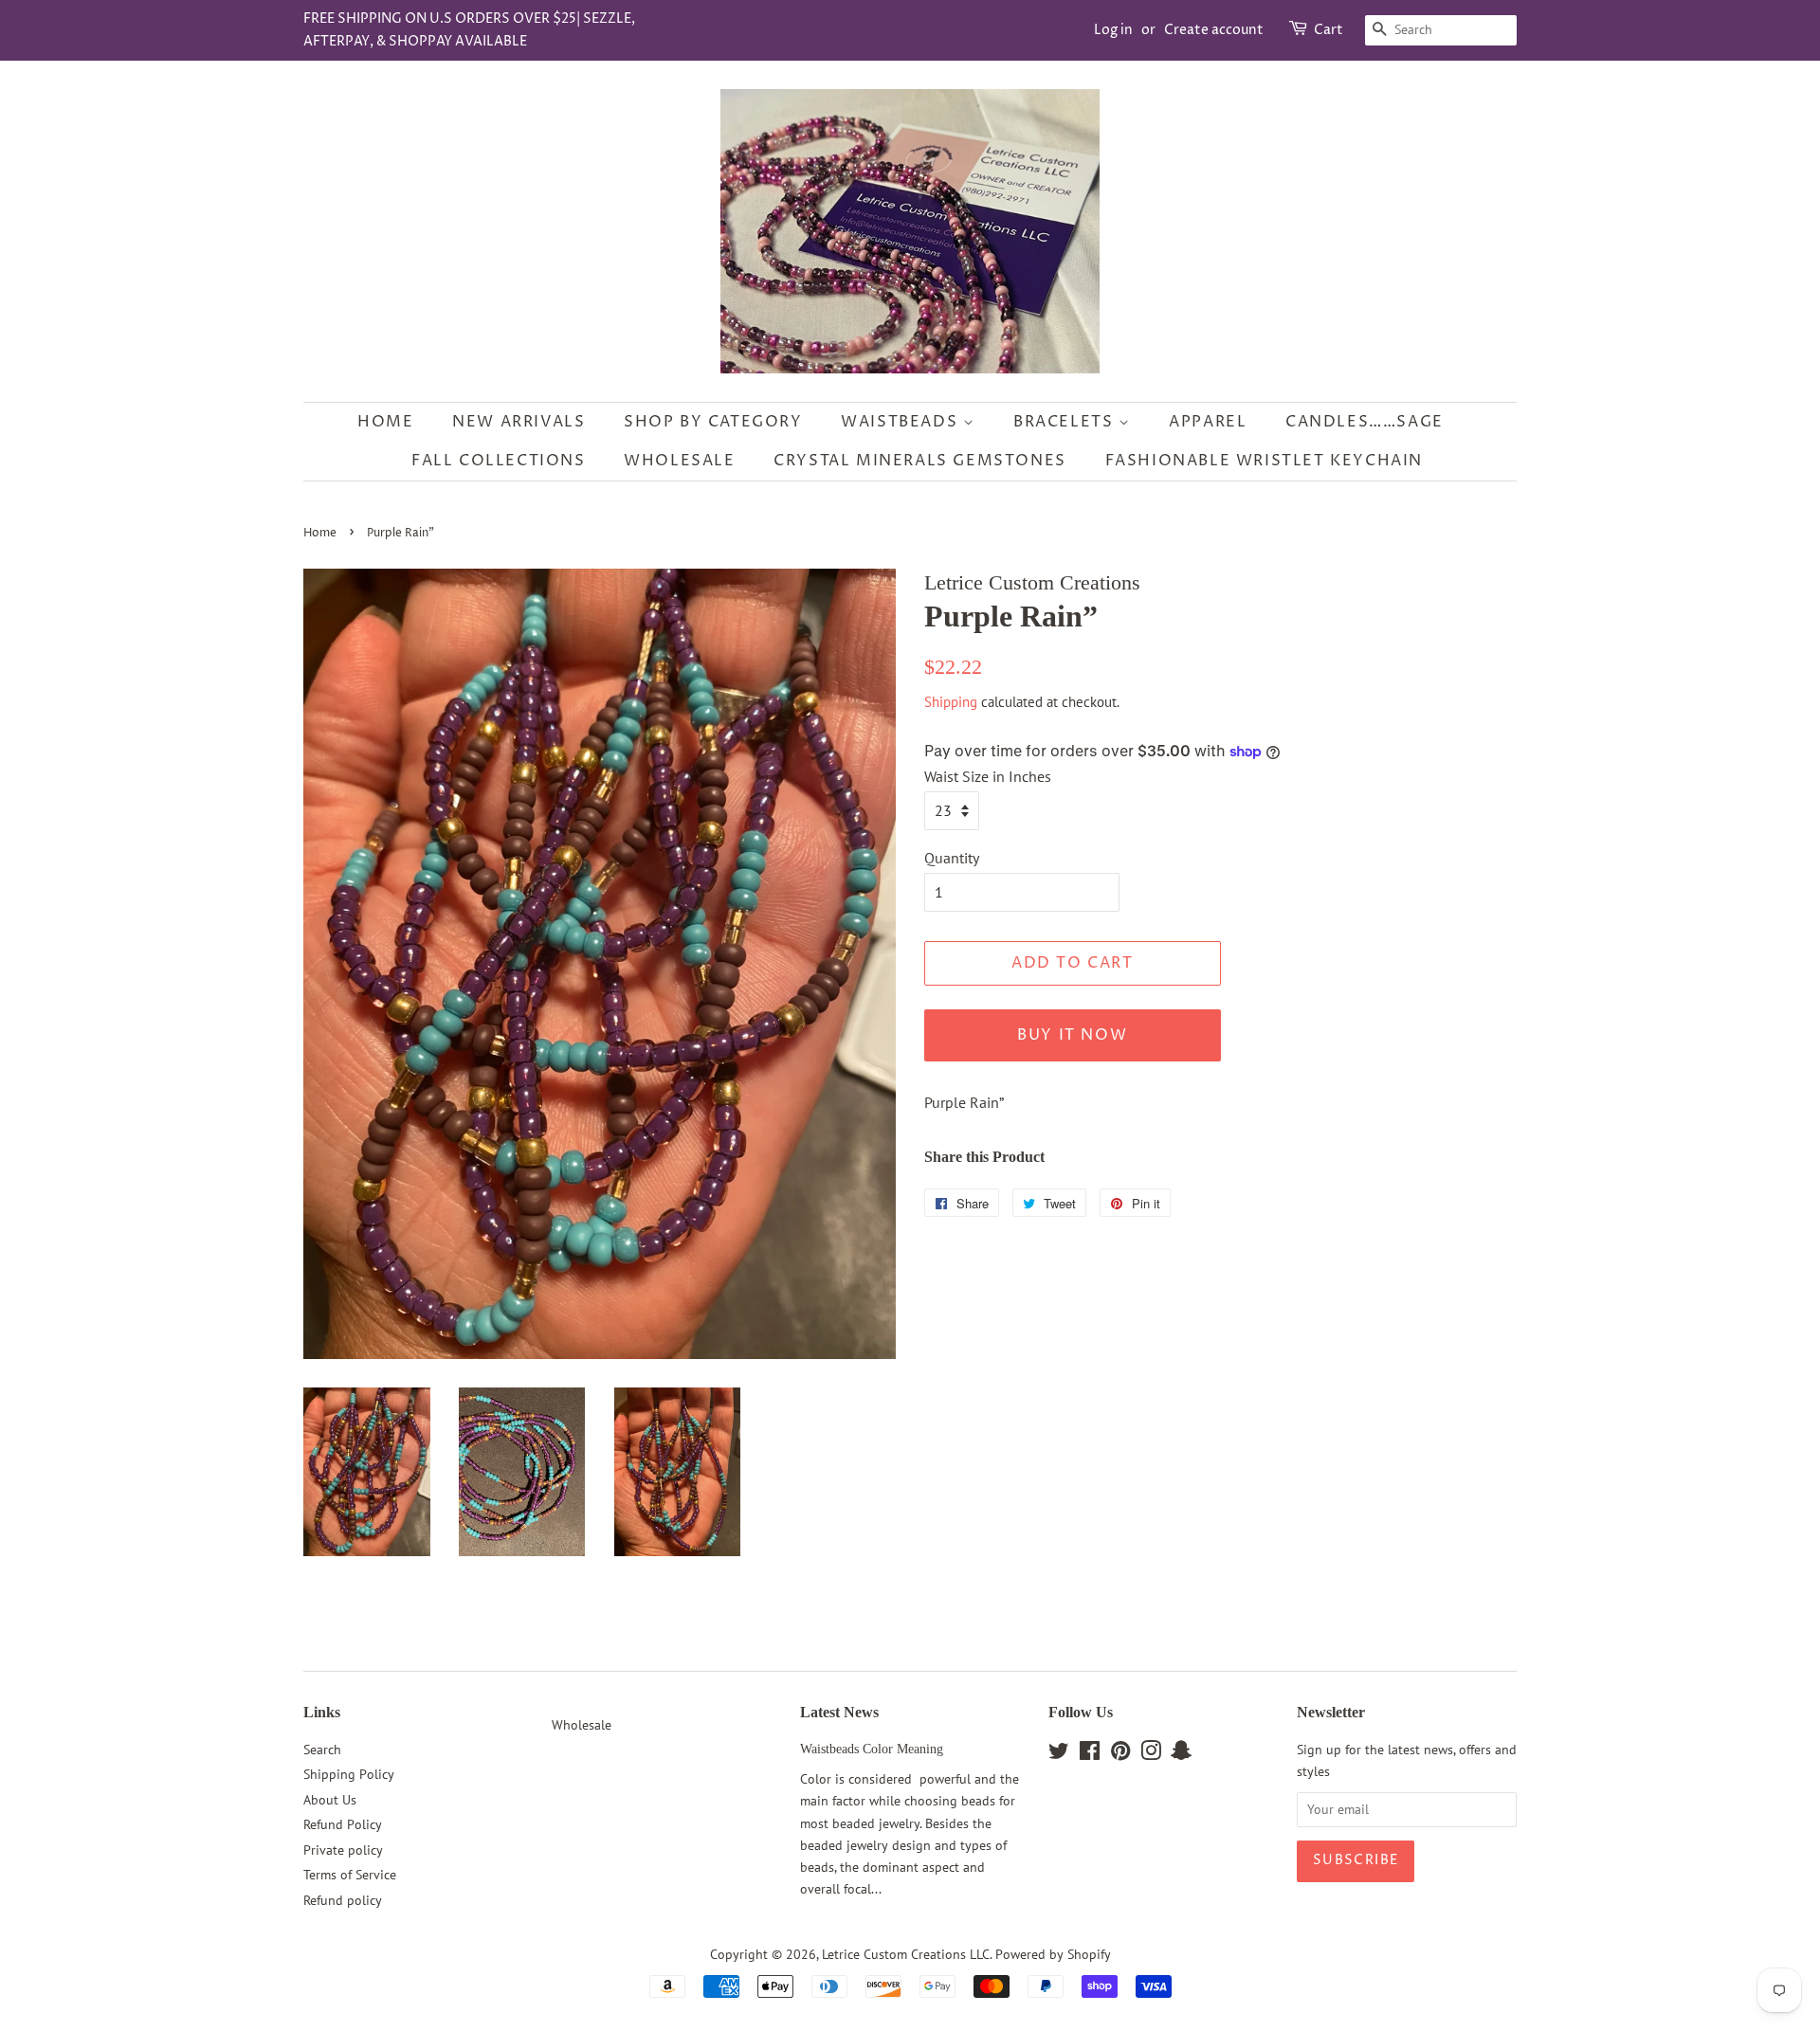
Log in (1113, 30)
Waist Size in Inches (988, 776)
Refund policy (343, 1900)
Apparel (1208, 422)
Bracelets (1066, 422)
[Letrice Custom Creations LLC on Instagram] (1151, 1754)
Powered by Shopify (1053, 1954)
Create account (1214, 30)
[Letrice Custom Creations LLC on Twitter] (1059, 1754)
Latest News (839, 1712)
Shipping (951, 702)
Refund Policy (343, 1824)
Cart (1329, 30)
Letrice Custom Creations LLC (906, 1954)
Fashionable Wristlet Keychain (1264, 461)
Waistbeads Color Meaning (872, 1749)
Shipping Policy (349, 1774)
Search (322, 1750)
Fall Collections (499, 461)
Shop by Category (713, 422)
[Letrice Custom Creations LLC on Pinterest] (1120, 1754)
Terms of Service (350, 1875)
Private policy (343, 1850)
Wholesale (679, 461)
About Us (330, 1800)
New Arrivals (519, 422)
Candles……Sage (1365, 422)
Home (385, 422)
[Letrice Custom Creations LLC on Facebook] (1090, 1754)
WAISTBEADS (902, 422)
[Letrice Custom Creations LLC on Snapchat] (1181, 1754)
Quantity (952, 858)
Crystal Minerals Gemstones (920, 461)
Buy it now (1072, 1035)
